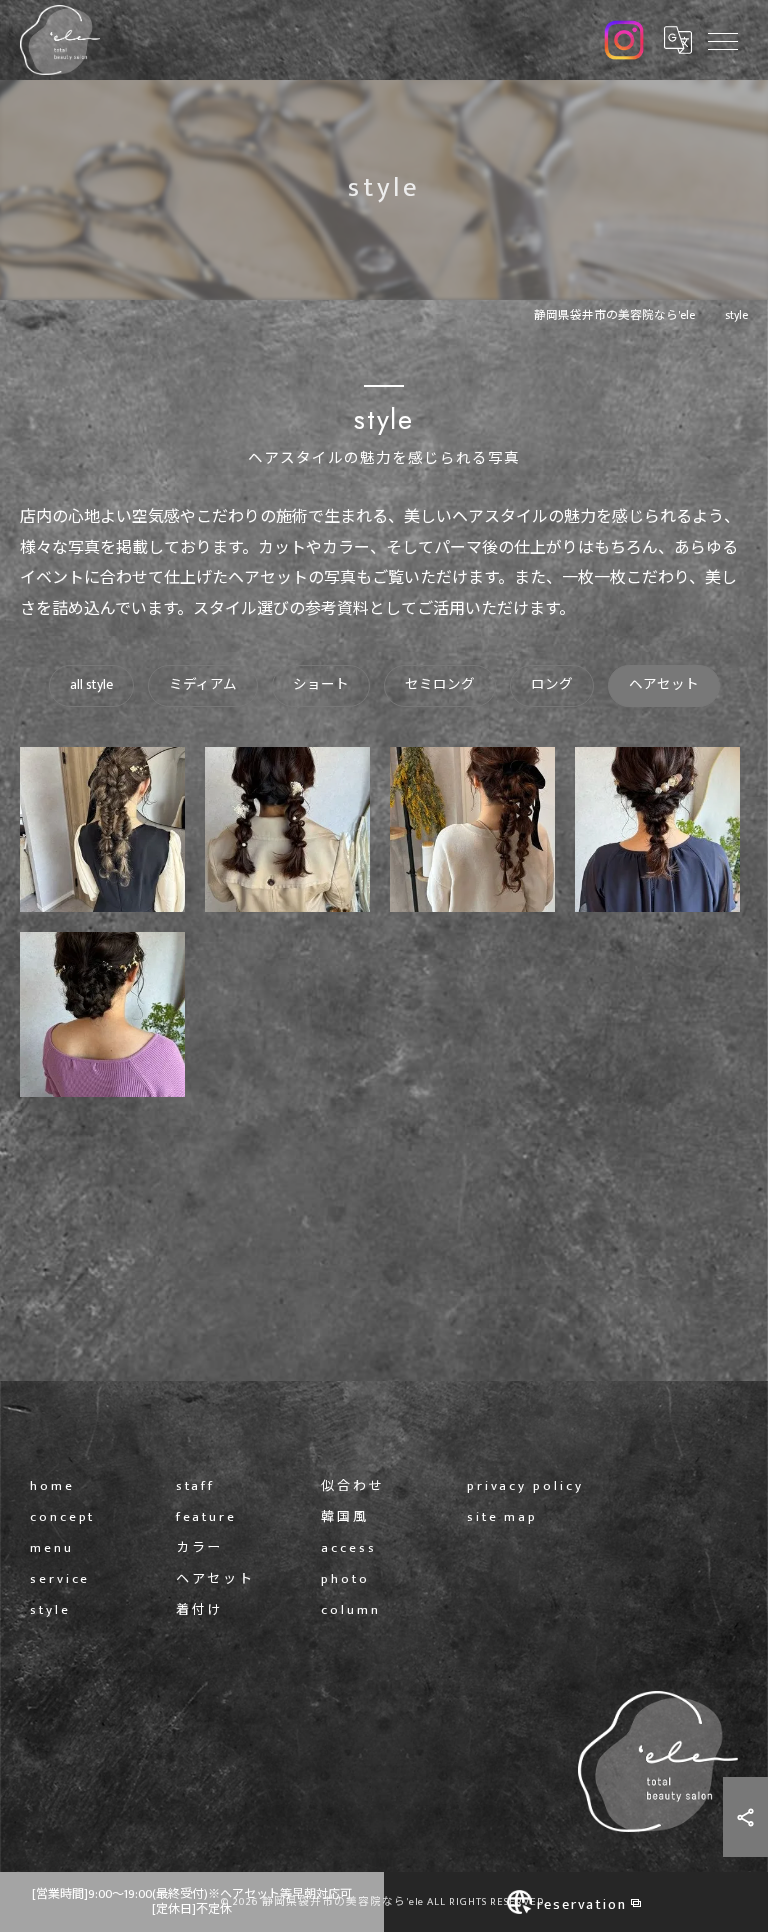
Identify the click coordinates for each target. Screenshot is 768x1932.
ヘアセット (664, 685)
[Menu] (722, 40)
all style (91, 685)
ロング (552, 685)
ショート (321, 685)
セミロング (440, 685)
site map (502, 1517)
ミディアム (203, 685)
